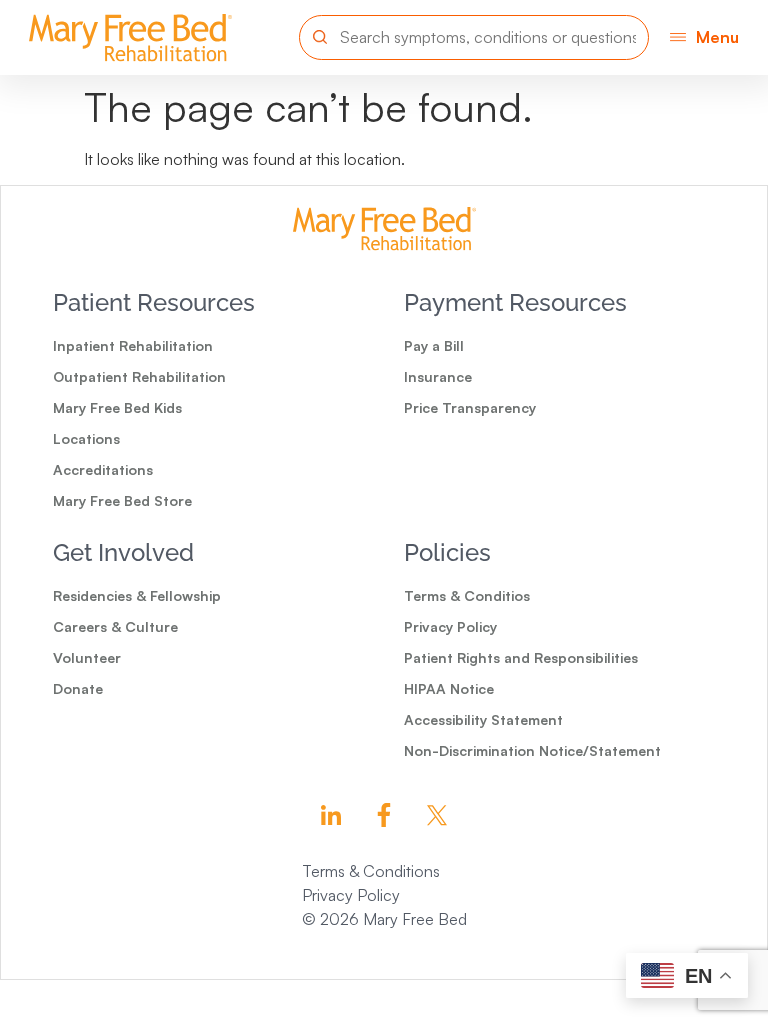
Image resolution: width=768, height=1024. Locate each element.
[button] (704, 37)
